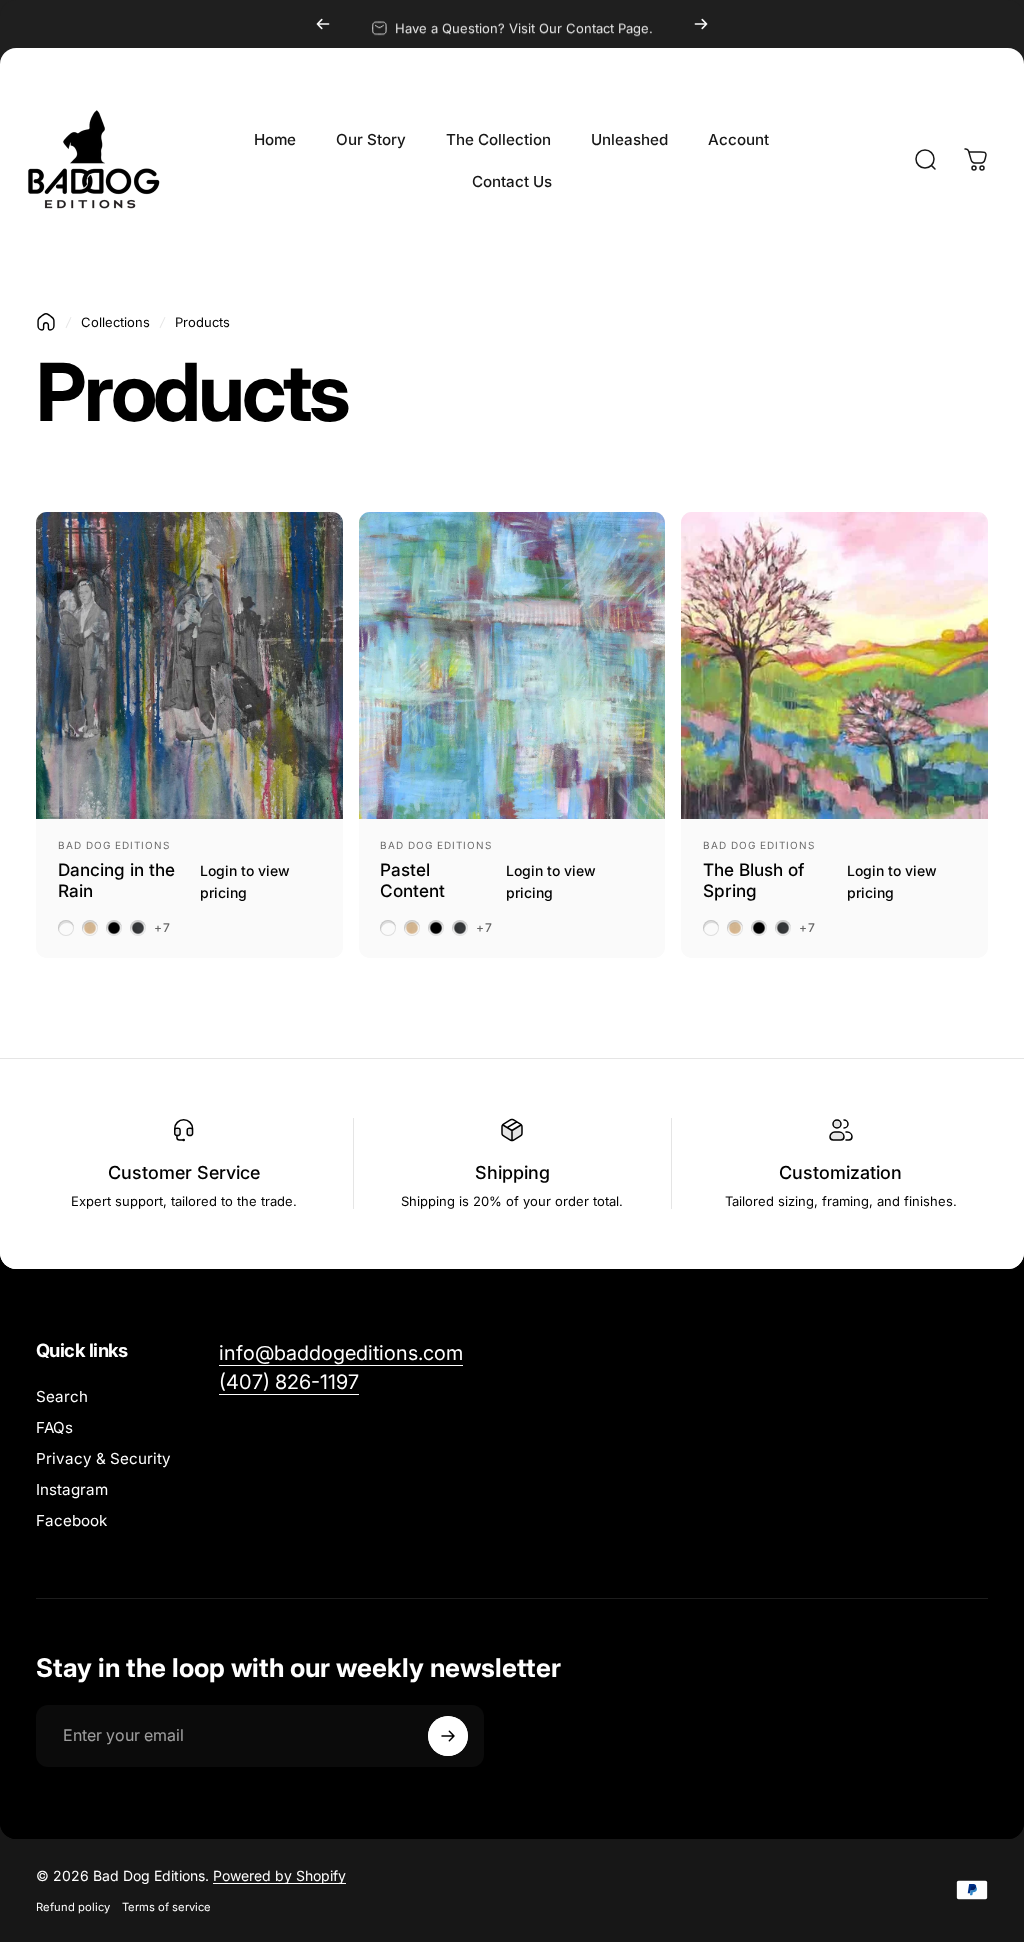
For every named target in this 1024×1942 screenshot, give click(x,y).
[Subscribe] (448, 1736)
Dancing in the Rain (116, 880)
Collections (115, 322)
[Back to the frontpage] (46, 322)
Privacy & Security (103, 1458)
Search (62, 1396)
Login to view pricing (245, 881)
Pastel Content (412, 880)
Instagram (72, 1489)
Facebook (71, 1520)
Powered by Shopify (279, 1875)
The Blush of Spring (753, 880)
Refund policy (73, 1907)
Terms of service (166, 1907)
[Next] (701, 24)
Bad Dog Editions (114, 845)
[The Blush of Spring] (834, 665)
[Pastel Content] (512, 665)
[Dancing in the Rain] (189, 665)
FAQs (54, 1427)
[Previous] (323, 24)
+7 (162, 928)
